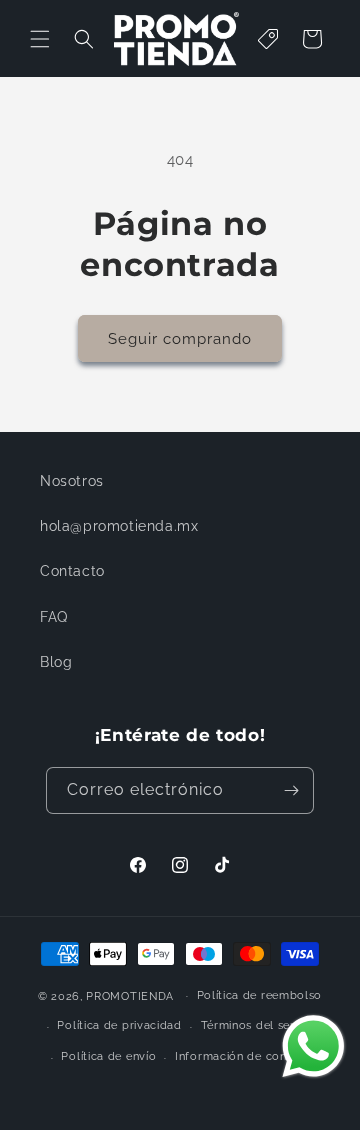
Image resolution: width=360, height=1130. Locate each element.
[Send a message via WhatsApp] (313, 1046)
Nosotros (72, 481)
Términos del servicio (261, 1025)
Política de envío (108, 1056)
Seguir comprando (180, 339)
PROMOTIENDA (130, 995)
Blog (56, 662)
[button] (40, 39)
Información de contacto (246, 1056)
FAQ (54, 617)
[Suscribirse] (291, 790)
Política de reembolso (260, 995)
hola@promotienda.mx (119, 526)
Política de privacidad (119, 1025)
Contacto (72, 571)
